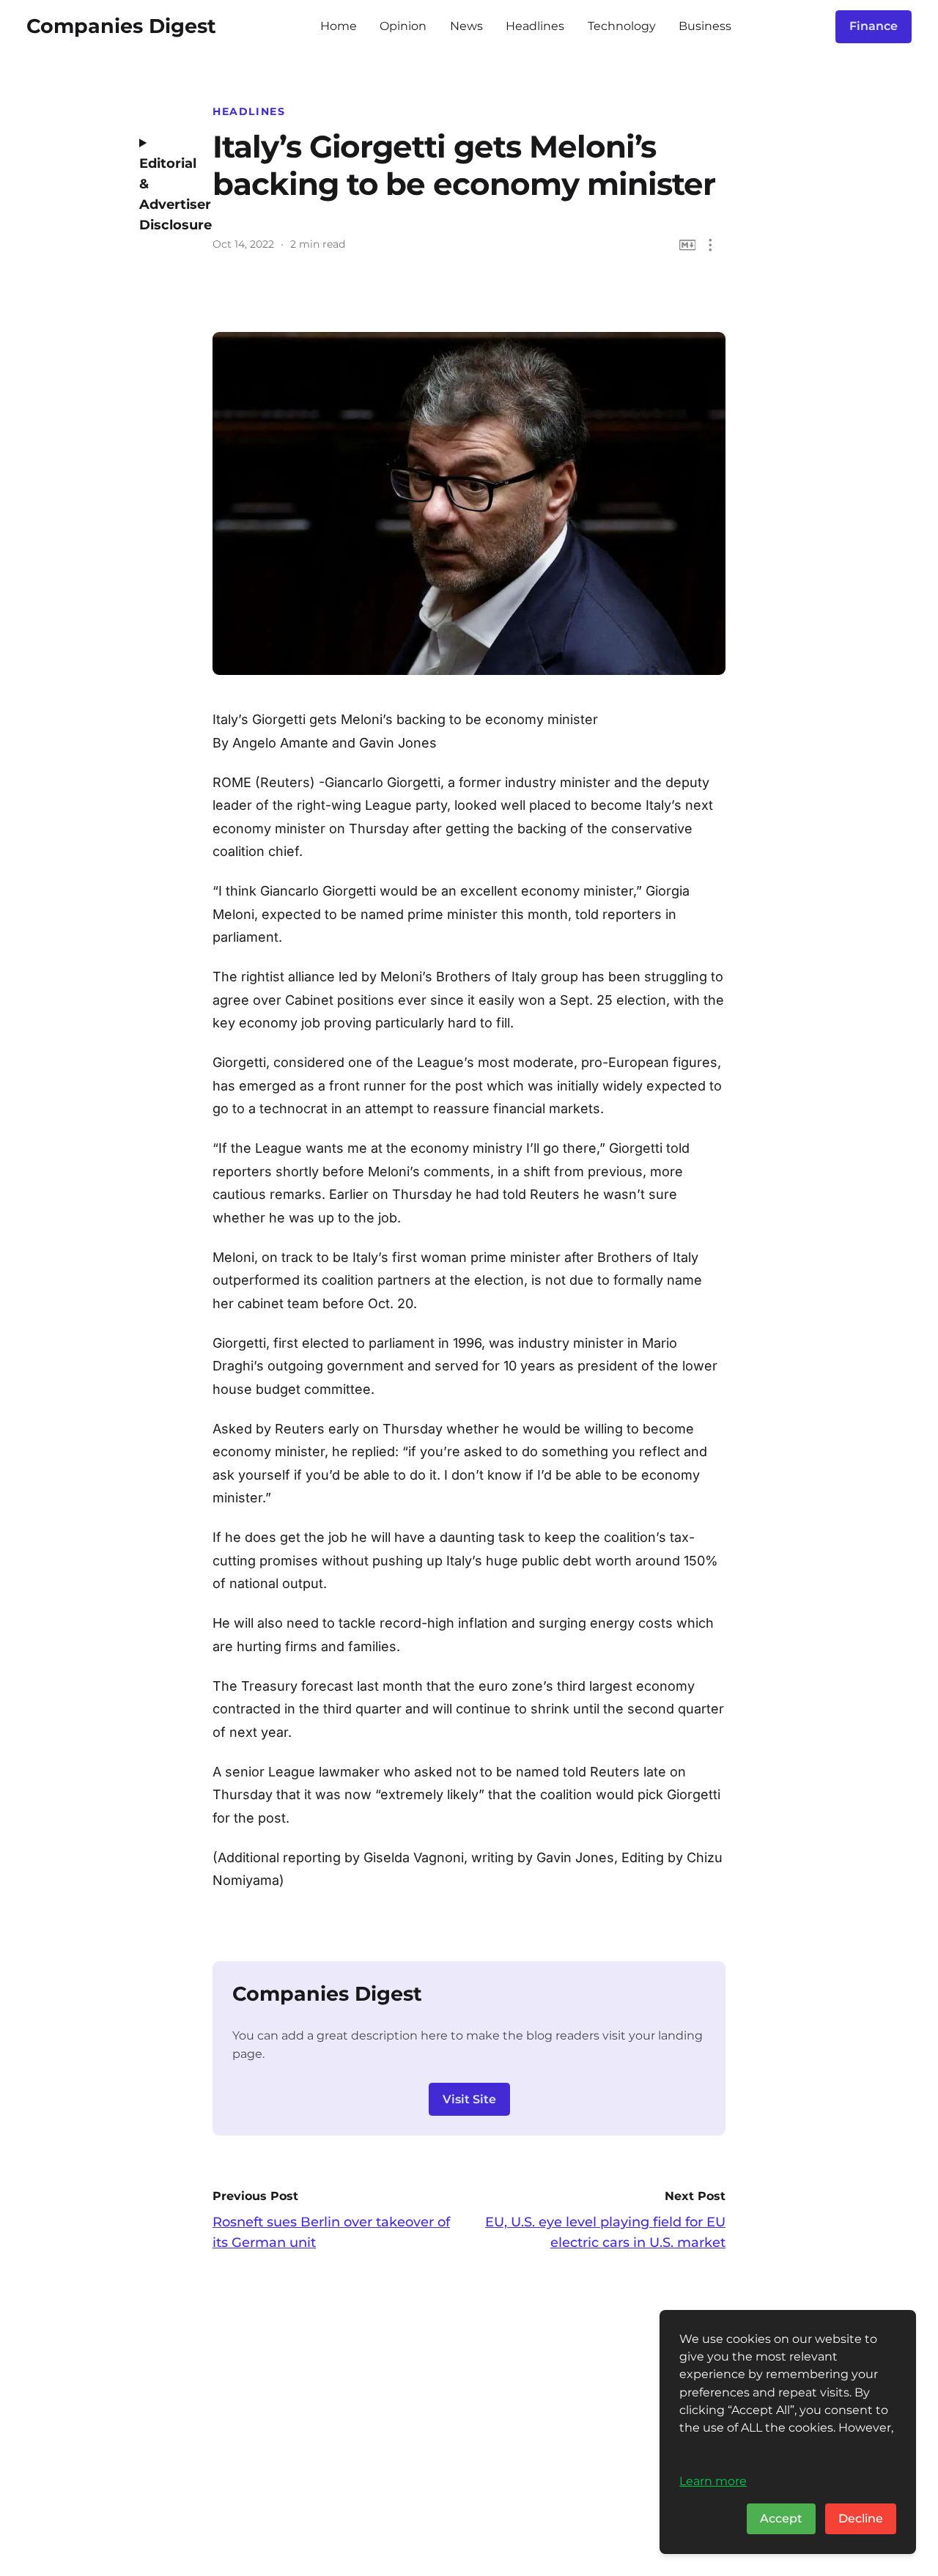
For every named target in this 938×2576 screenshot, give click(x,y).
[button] (710, 245)
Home (339, 26)
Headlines (535, 26)
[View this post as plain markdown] (688, 245)
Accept (781, 2518)
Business (705, 26)
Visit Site (469, 2099)
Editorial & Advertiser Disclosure (165, 194)
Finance (874, 26)
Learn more (713, 2481)
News (466, 26)
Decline (861, 2518)
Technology (622, 26)
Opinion (403, 26)
